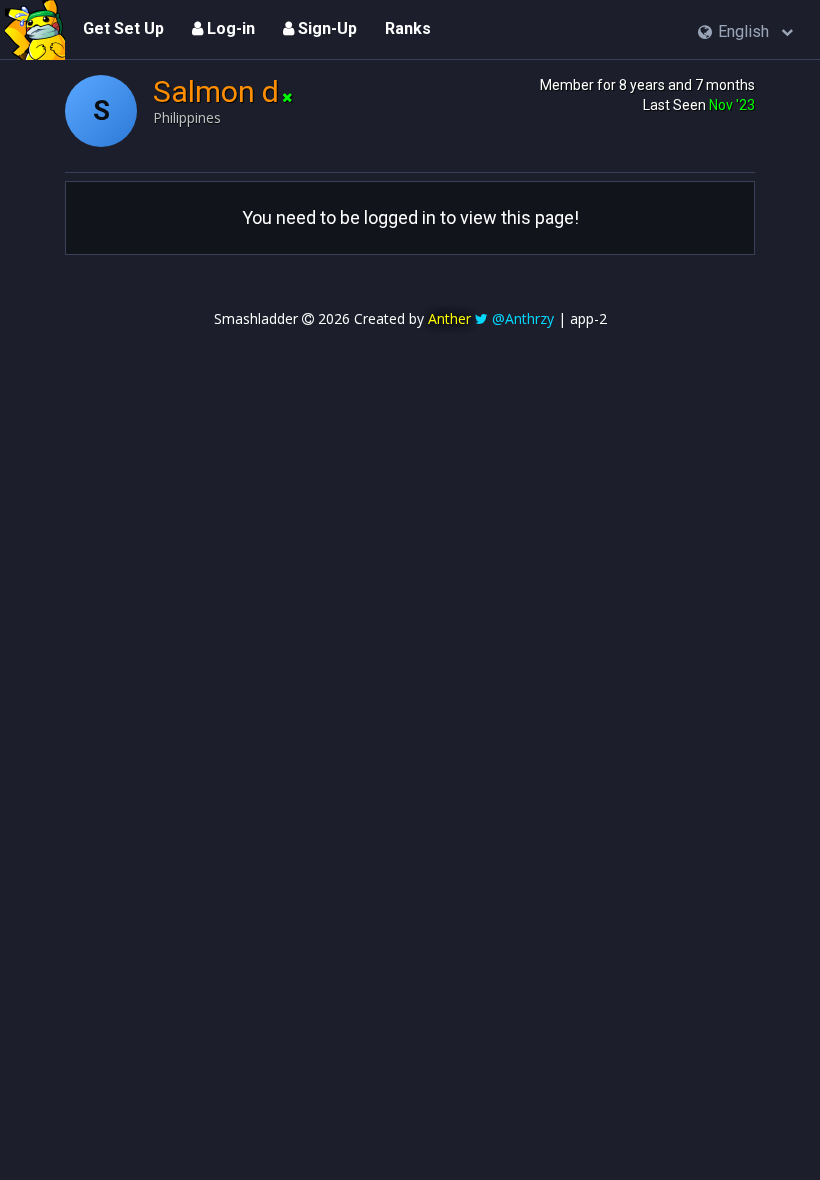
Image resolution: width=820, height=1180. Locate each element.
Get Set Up (123, 28)
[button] (745, 32)
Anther (449, 318)
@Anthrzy (523, 318)
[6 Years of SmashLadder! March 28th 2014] (35, 30)
